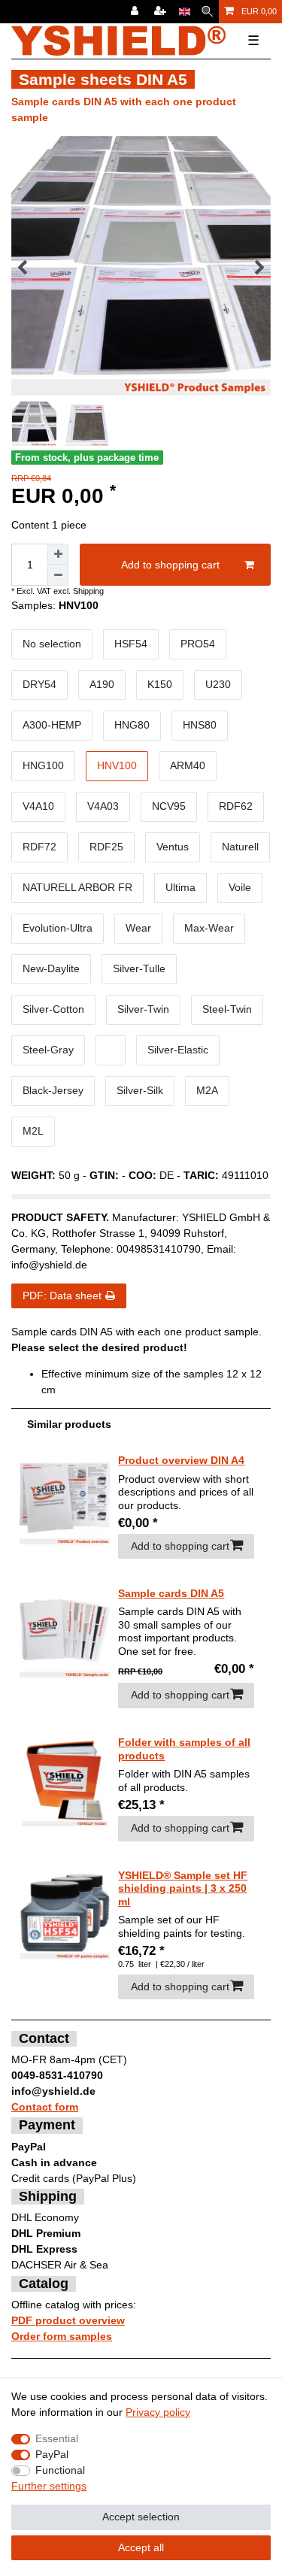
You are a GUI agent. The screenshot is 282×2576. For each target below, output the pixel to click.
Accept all (141, 2547)
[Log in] (136, 12)
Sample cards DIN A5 (171, 1593)
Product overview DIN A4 (181, 1460)
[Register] (162, 12)
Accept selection (141, 2517)
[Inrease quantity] (58, 554)
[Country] (185, 12)
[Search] (207, 12)
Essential (57, 2438)
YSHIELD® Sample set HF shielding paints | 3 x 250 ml (183, 1888)
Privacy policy (158, 2412)
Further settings (49, 2486)
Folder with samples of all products (184, 1749)
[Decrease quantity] (58, 575)
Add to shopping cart (170, 565)
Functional (60, 2470)
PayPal (52, 2454)
